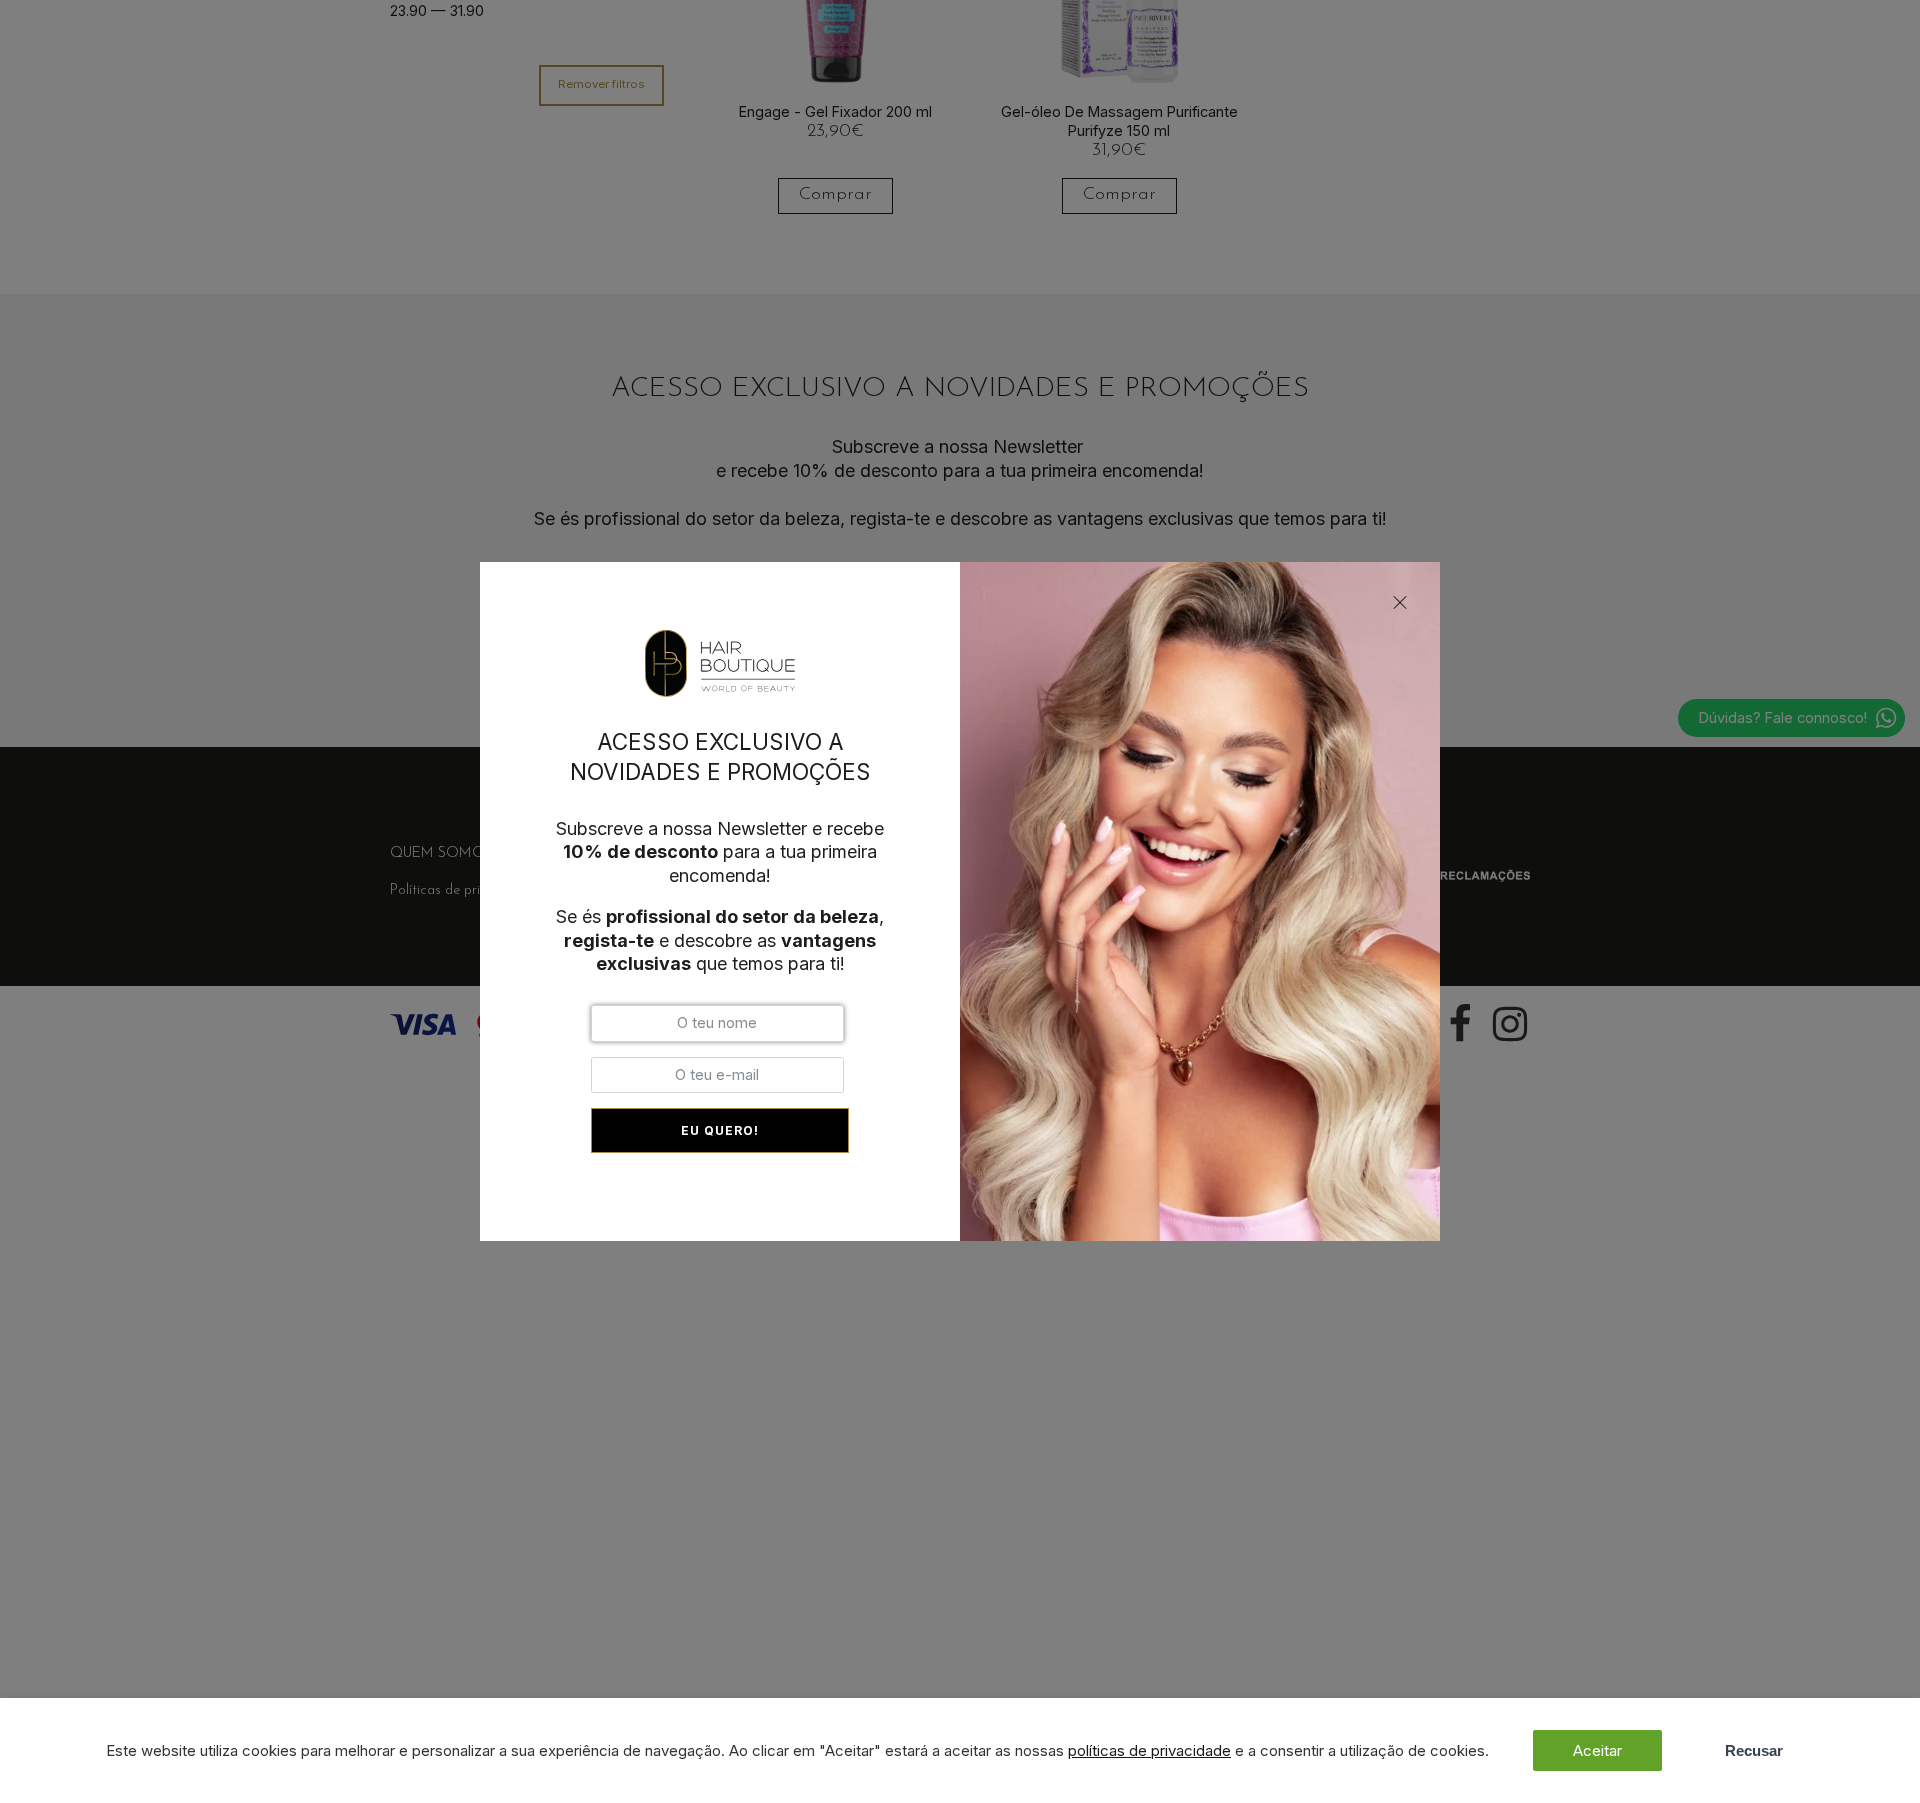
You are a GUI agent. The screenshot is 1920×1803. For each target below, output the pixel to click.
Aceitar (1597, 1750)
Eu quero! (720, 1130)
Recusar (1754, 1750)
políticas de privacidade (1149, 1750)
